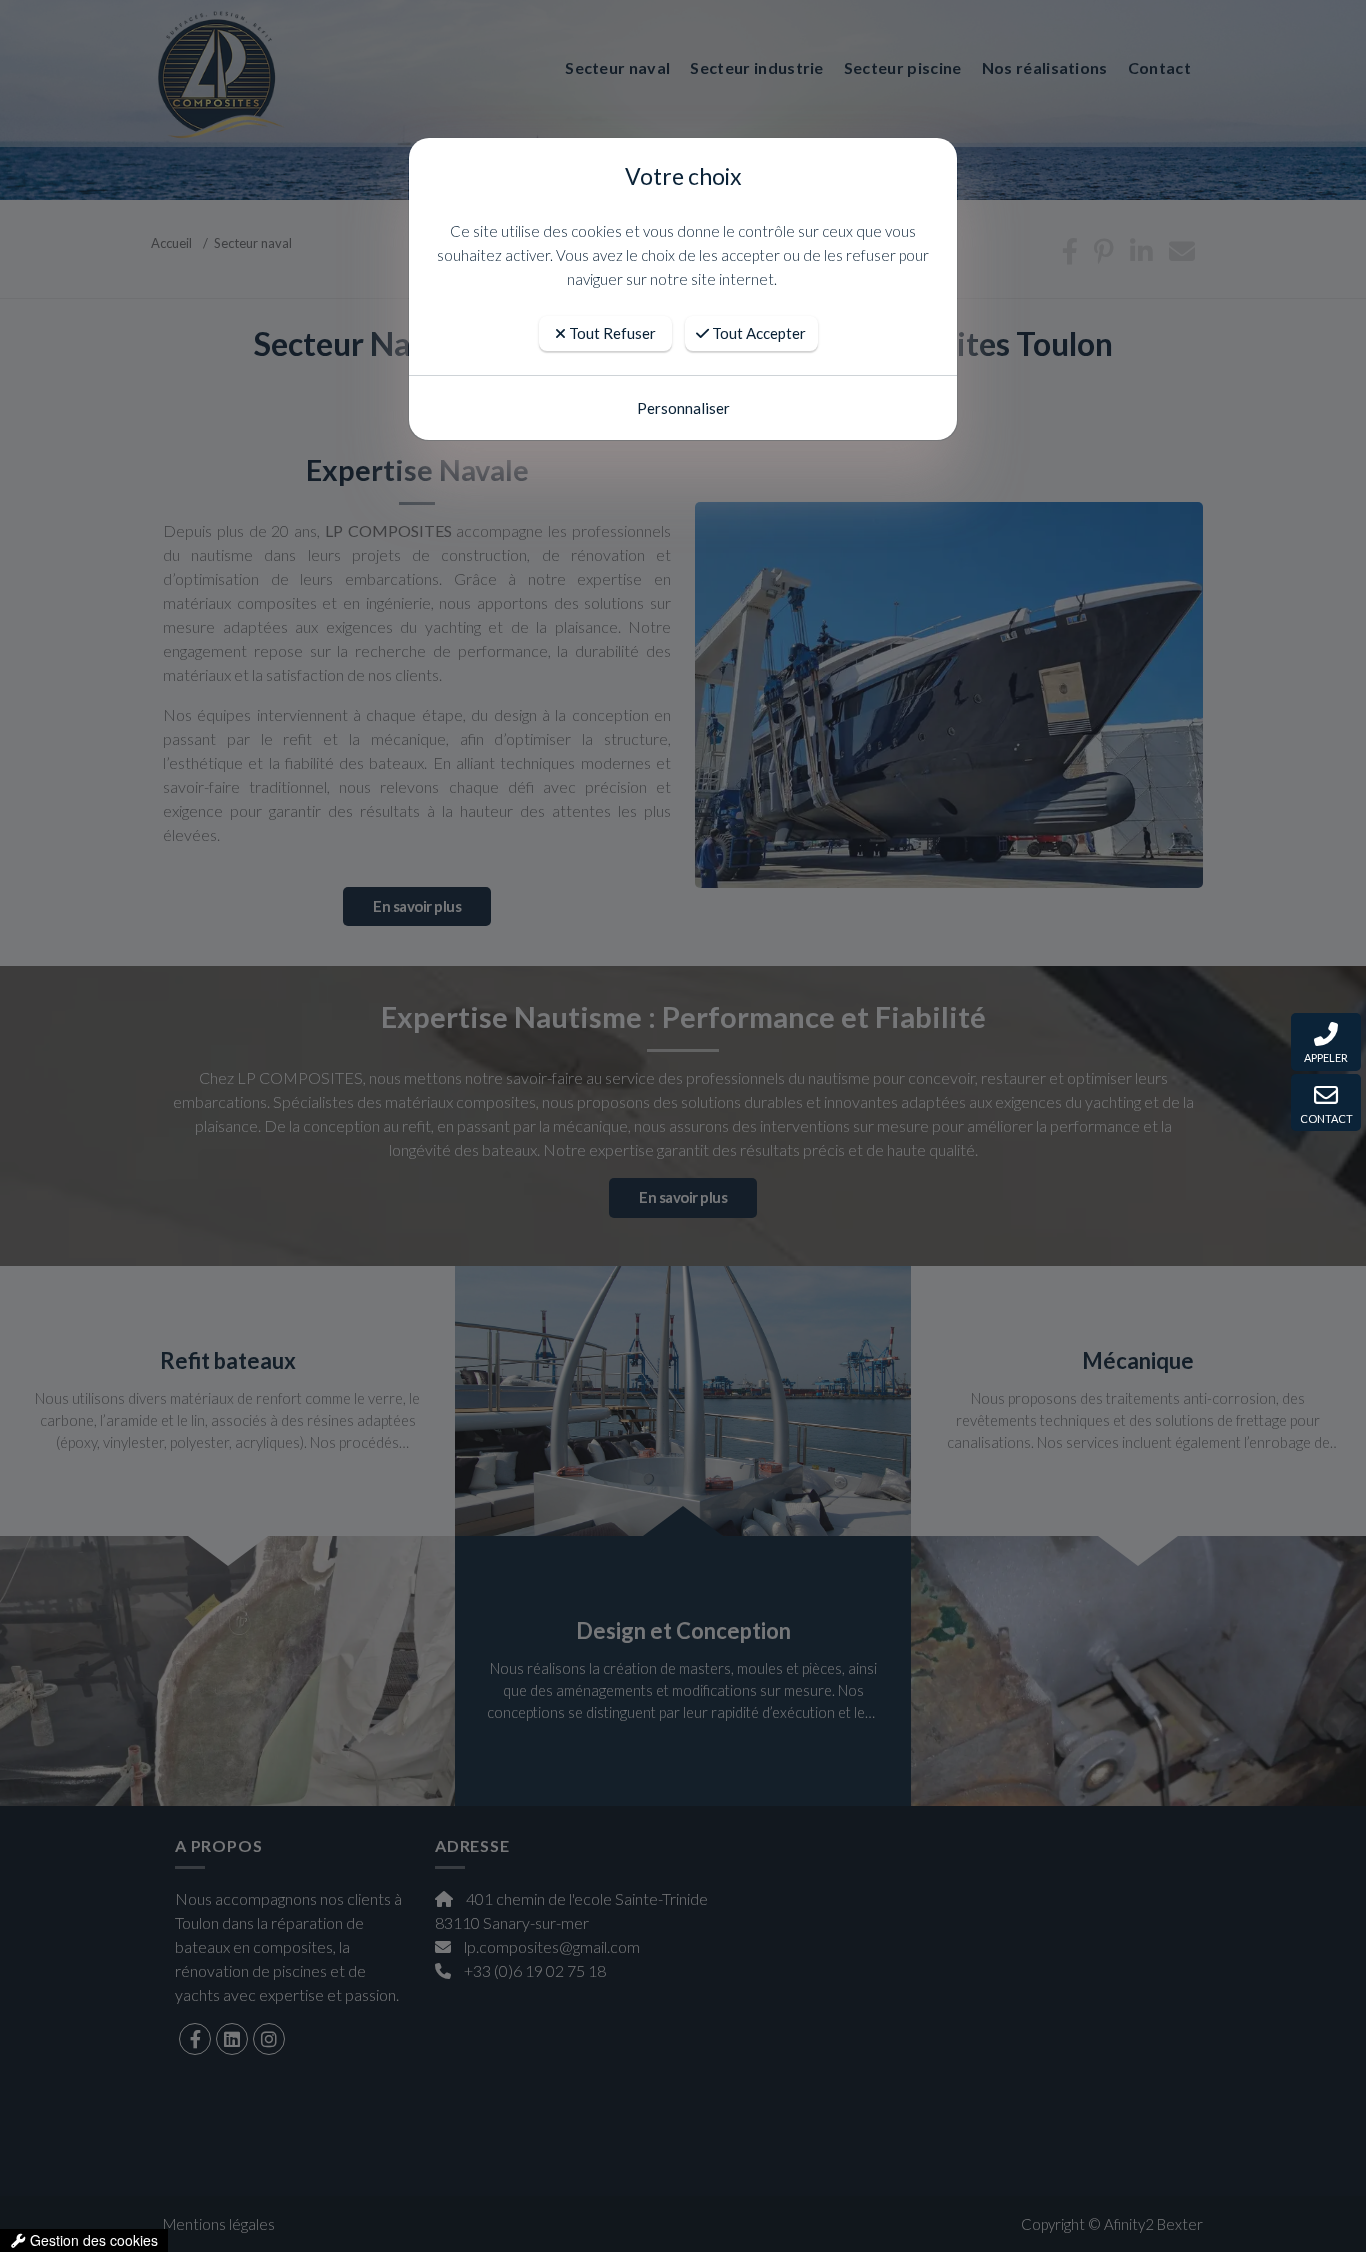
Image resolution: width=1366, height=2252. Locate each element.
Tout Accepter (757, 333)
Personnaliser (683, 408)
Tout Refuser (611, 333)
